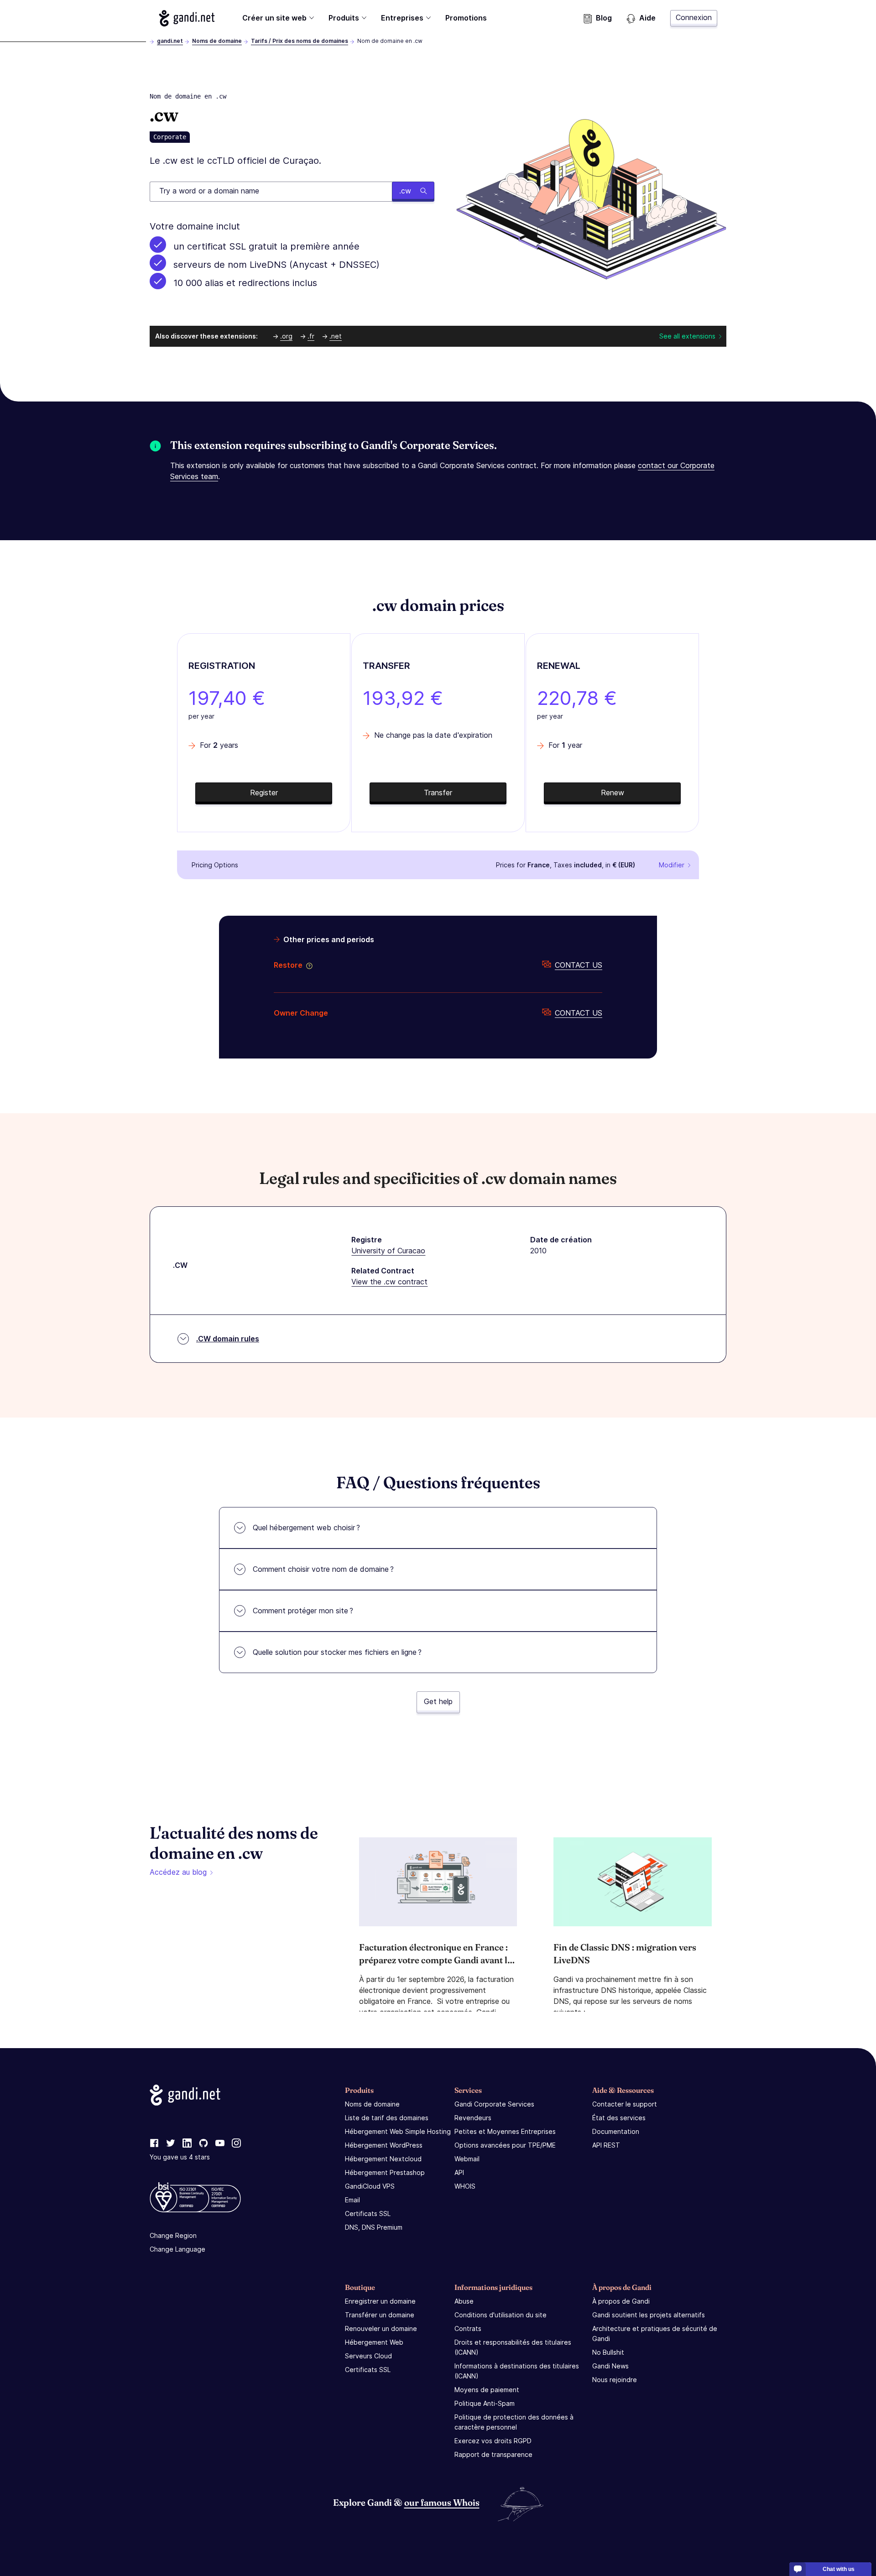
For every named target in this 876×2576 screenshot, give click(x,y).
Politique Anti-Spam (485, 2403)
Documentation (616, 2131)
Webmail (467, 2159)
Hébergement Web (374, 2342)
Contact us (579, 965)
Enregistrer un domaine (380, 2301)
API (459, 2172)
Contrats (468, 2328)
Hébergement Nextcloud (383, 2159)
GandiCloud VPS (370, 2186)
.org (286, 336)
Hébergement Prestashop (385, 2172)
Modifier (672, 865)
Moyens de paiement (487, 2390)
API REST (606, 2145)
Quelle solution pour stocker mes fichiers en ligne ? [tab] (337, 1652)
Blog (604, 18)
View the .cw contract (389, 1282)
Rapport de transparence (493, 2454)
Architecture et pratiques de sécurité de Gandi (655, 2334)
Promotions (466, 18)
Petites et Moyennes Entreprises (505, 2131)
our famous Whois (442, 2502)
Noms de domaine (217, 41)
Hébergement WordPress (384, 2145)
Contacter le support (625, 2104)
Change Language (177, 2249)
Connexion (694, 17)
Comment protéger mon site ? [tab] (303, 1611)
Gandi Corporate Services (494, 2104)
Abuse (464, 2301)
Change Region (173, 2235)
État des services (619, 2118)
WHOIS (465, 2186)
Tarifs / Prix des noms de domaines (300, 41)
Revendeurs (473, 2118)
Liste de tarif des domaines (387, 2118)
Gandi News (610, 2366)
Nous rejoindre (615, 2380)
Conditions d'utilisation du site (501, 2315)
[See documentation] (308, 965)
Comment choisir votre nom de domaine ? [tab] (323, 1569)
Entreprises (402, 18)
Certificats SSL (368, 2214)
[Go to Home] (187, 18)
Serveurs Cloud (368, 2356)
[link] (154, 2143)
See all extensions (687, 336)
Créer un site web (274, 18)
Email (352, 2200)
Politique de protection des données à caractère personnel (514, 2422)
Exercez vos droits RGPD (493, 2441)
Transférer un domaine (380, 2315)
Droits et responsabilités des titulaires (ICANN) (513, 2347)
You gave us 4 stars (180, 2157)
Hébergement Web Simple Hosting (398, 2131)
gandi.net (170, 41)
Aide (647, 18)
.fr (311, 336)
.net (336, 336)
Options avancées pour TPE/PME (505, 2145)
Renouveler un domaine (381, 2328)
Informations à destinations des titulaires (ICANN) (517, 2371)
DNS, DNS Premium (374, 2227)
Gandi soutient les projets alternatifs (649, 2315)
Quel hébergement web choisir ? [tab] (306, 1528)
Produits (344, 18)
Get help (438, 1701)
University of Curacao (388, 1251)
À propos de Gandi (621, 2301)
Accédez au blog (178, 1872)
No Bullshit (608, 2352)
